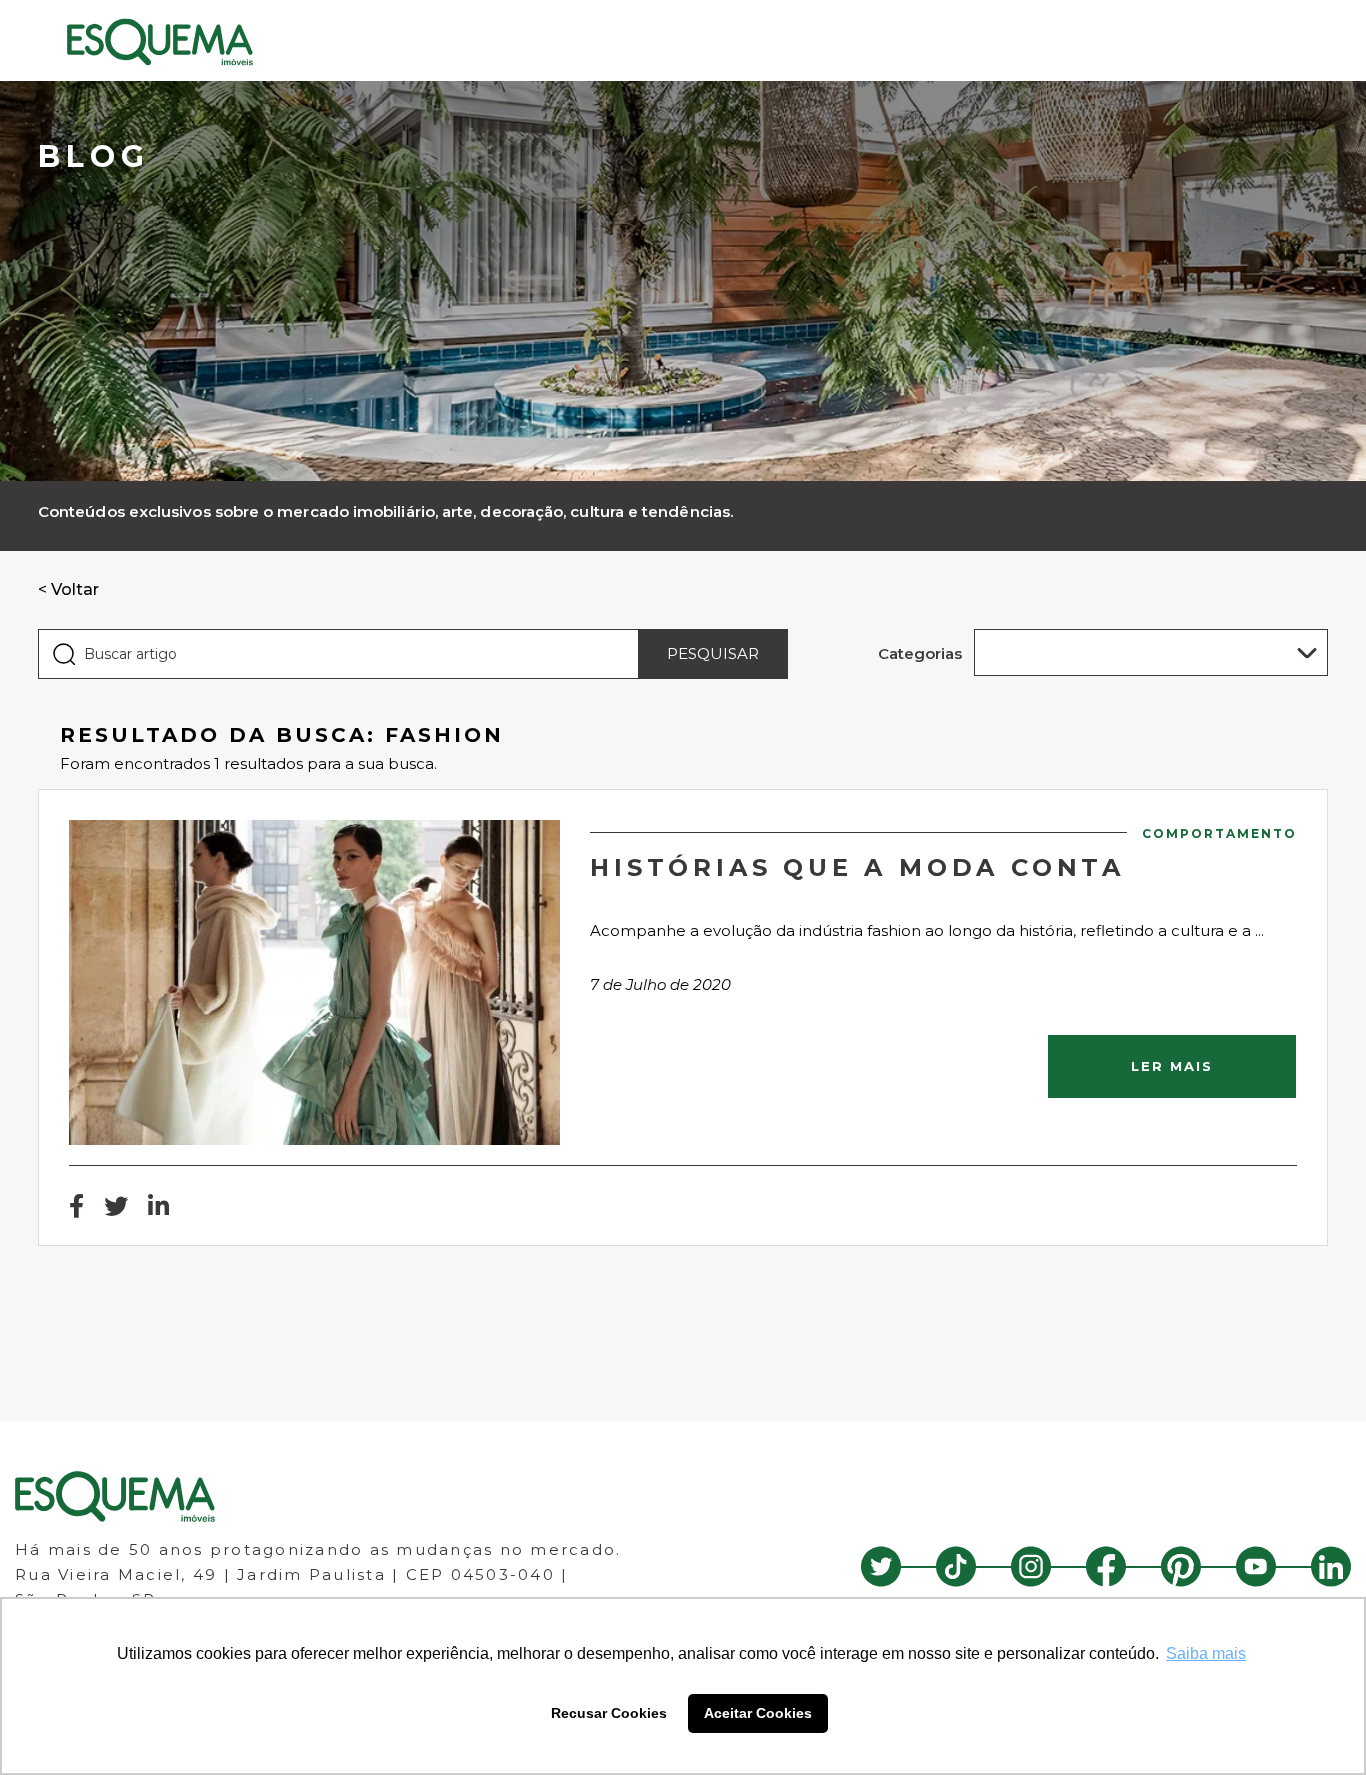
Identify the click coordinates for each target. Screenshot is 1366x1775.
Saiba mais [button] (1206, 1653)
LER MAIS (1172, 1066)
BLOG (94, 156)
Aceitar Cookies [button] (758, 1713)
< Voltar (68, 589)
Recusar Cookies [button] (609, 1713)
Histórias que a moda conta (857, 867)
